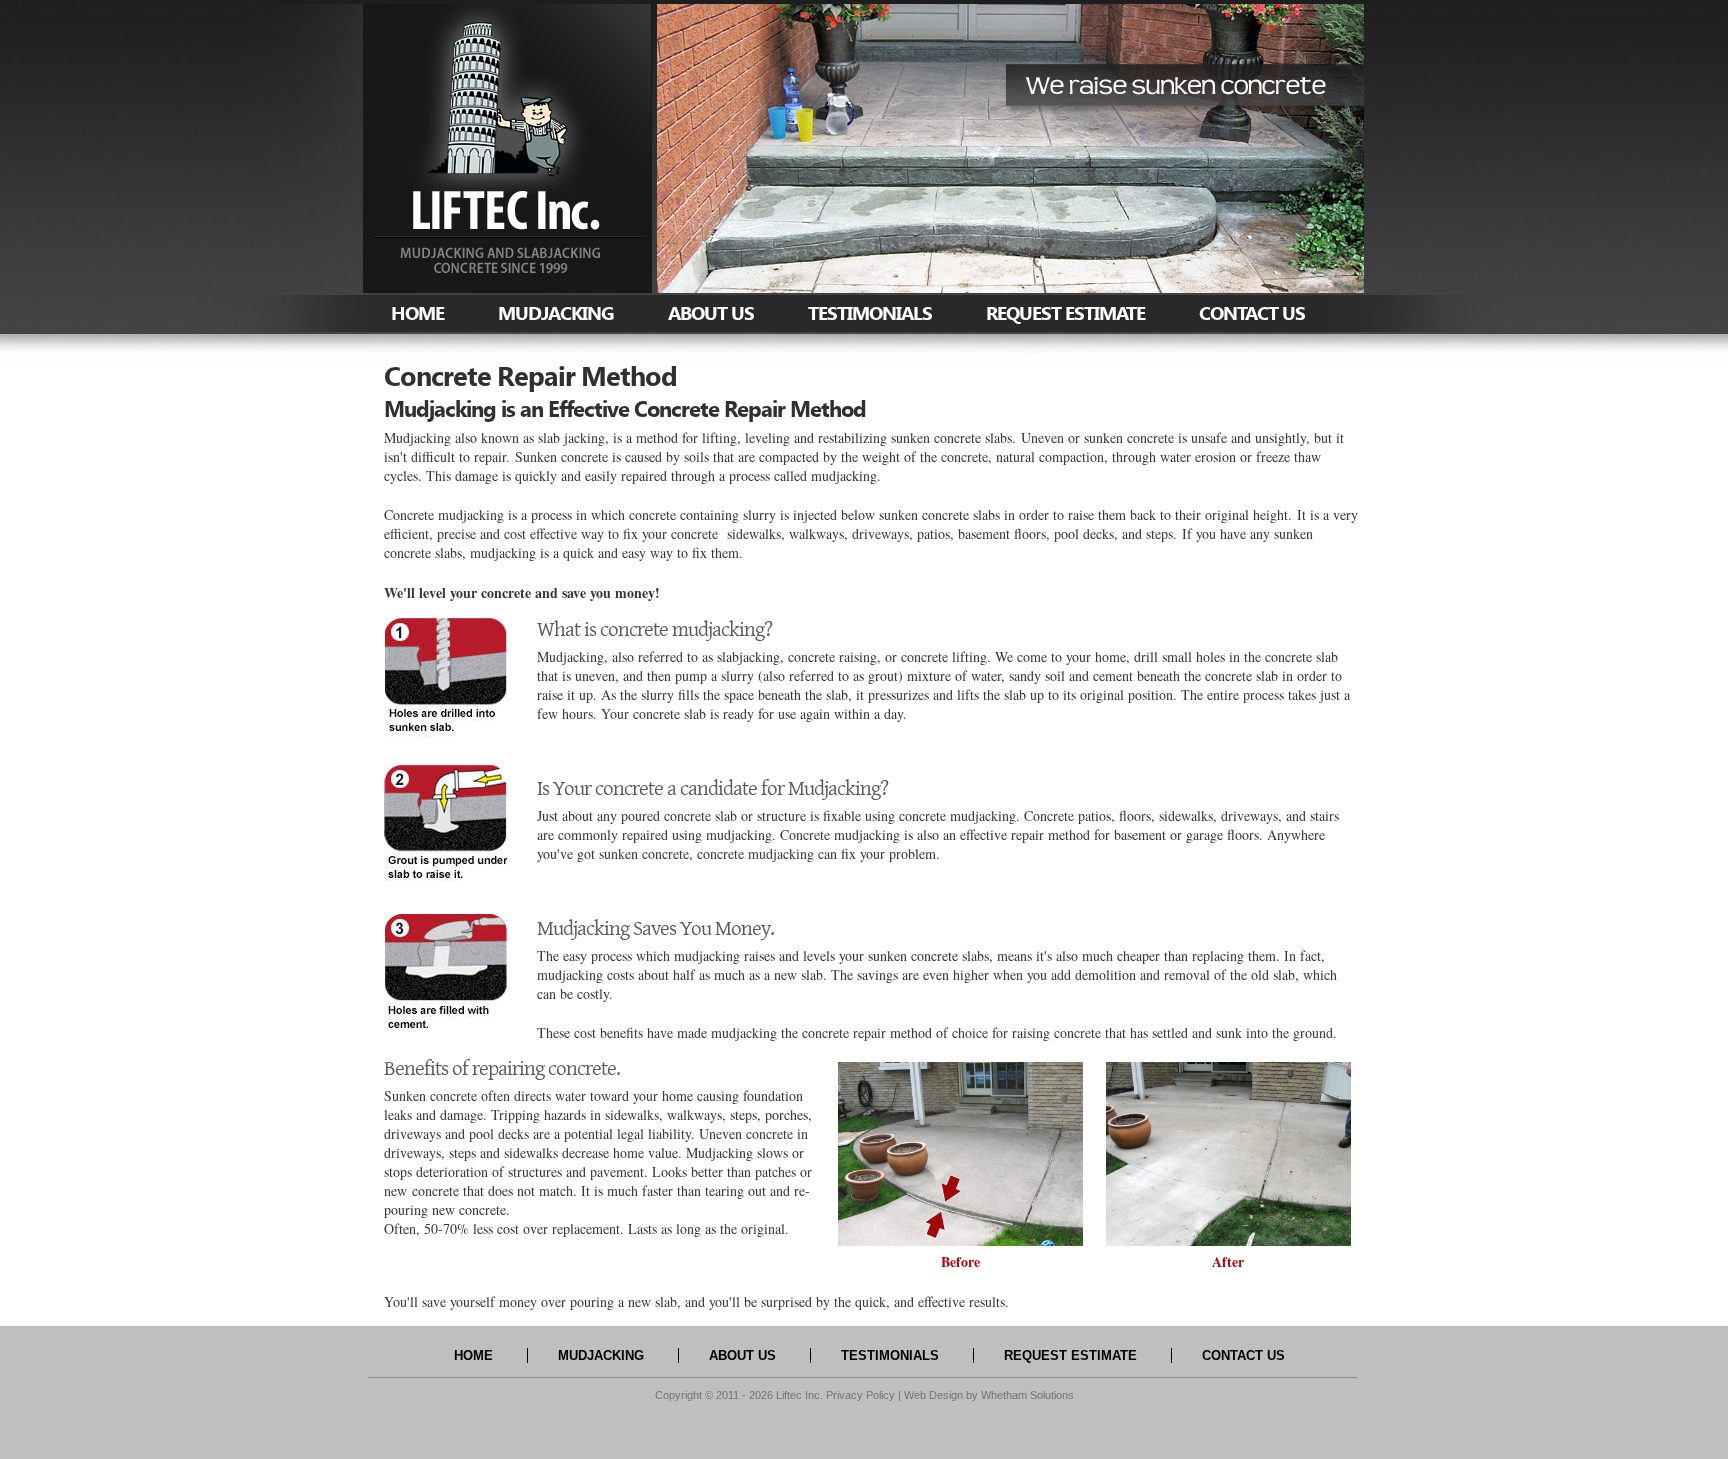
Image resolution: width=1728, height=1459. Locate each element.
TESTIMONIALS (870, 312)
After (1228, 1261)
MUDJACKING (556, 312)
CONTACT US (1252, 312)
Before (960, 1261)
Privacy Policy (860, 1395)
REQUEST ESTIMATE (1065, 312)
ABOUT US (711, 312)
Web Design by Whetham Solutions (989, 1395)
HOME (417, 312)
